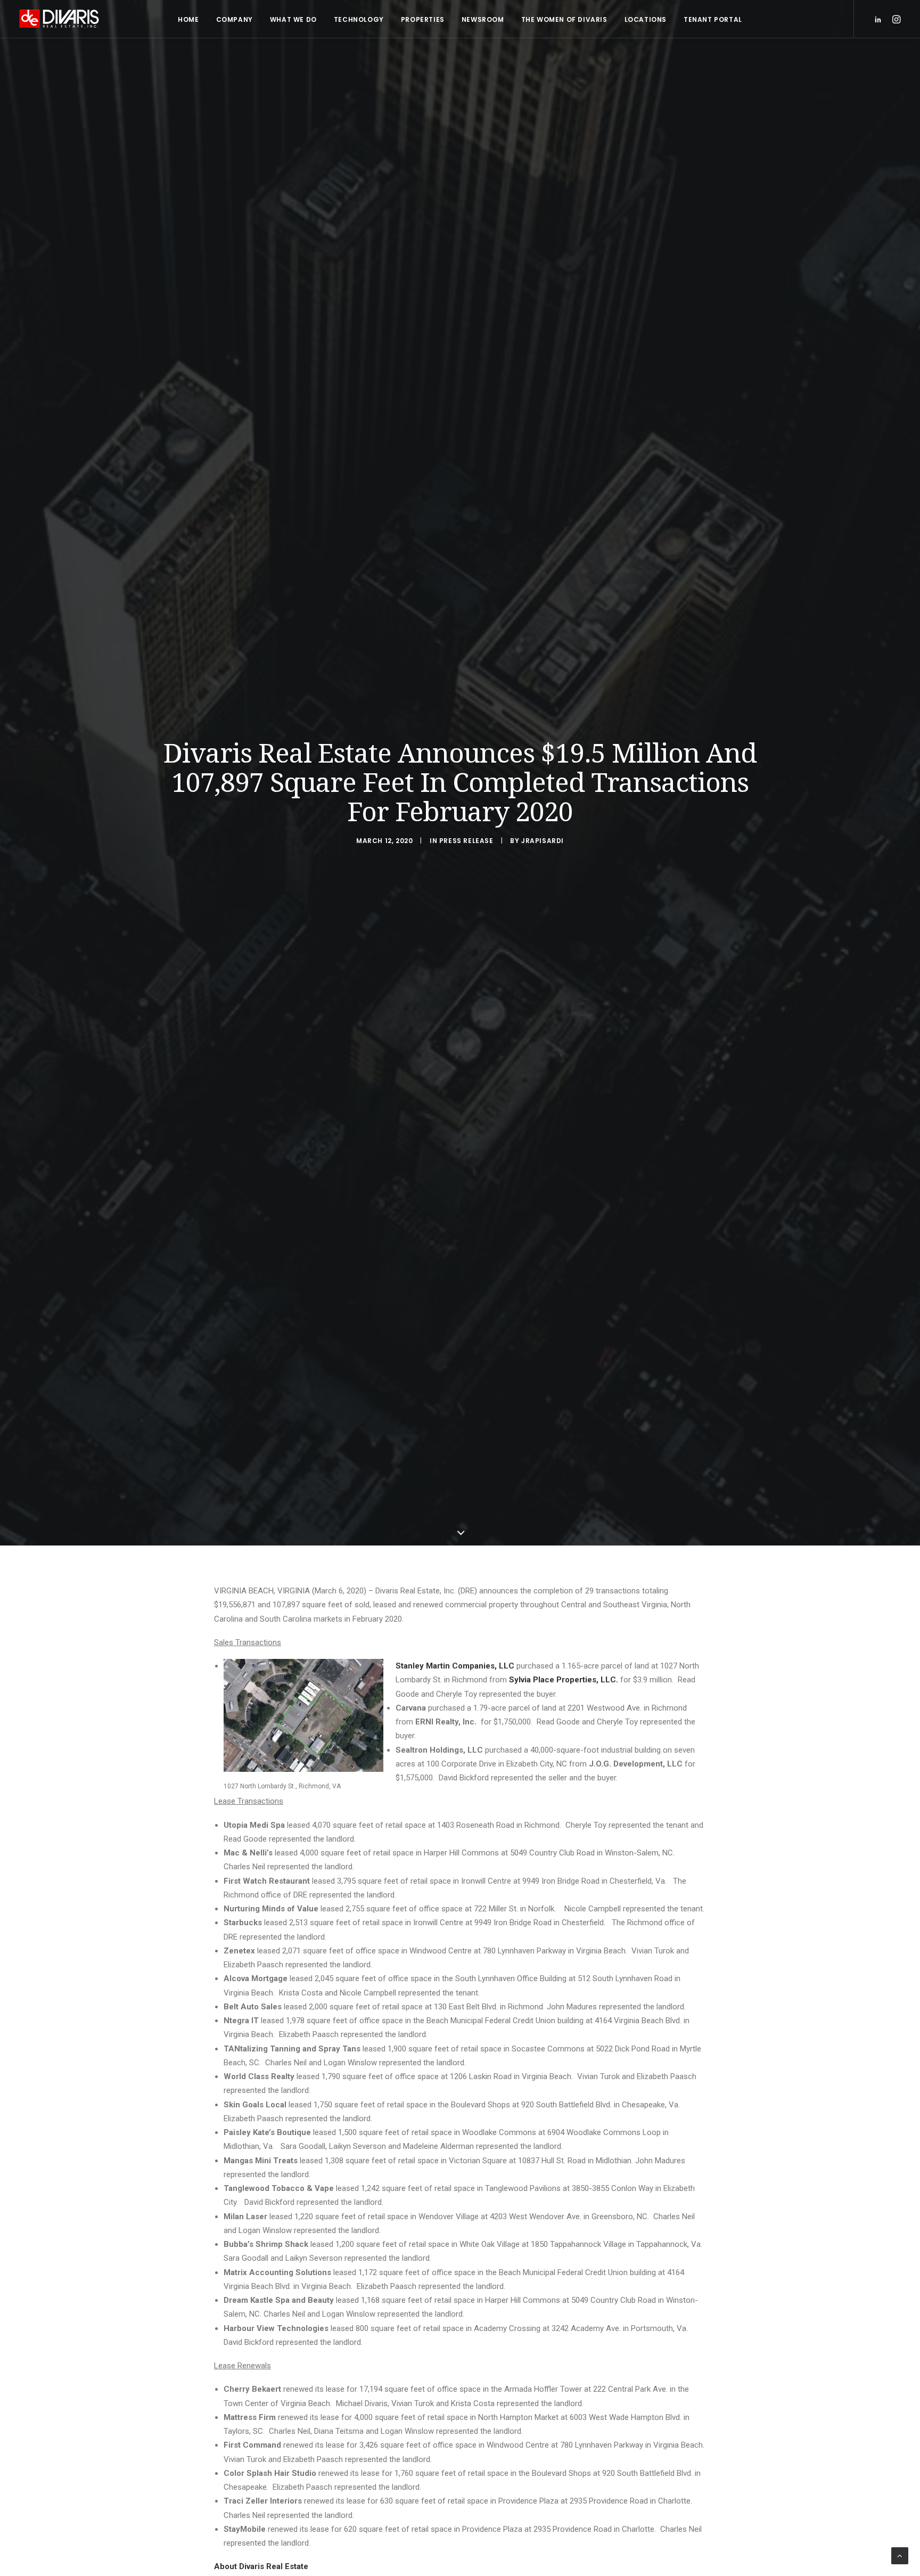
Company (235, 19)
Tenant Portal (713, 19)
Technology (359, 19)
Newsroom (483, 19)
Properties (423, 19)
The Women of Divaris (564, 19)
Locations (646, 19)
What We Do (293, 19)
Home (188, 19)
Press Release (466, 841)
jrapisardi (543, 841)
